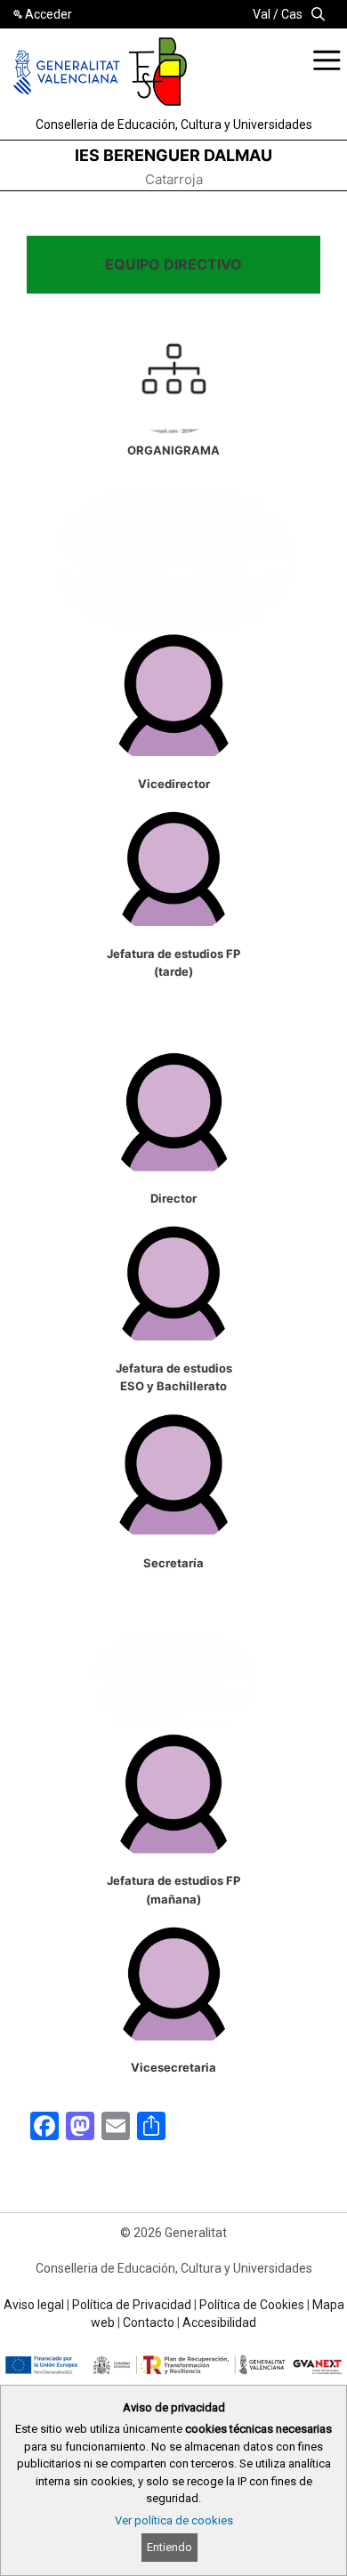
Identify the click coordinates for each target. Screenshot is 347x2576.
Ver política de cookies (174, 2520)
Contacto (149, 2322)
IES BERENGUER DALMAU (173, 155)
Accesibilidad (219, 2322)
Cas (292, 14)
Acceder (48, 14)
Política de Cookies (252, 2305)
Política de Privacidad (132, 2305)
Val (262, 14)
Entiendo (169, 2547)
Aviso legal (34, 2305)
